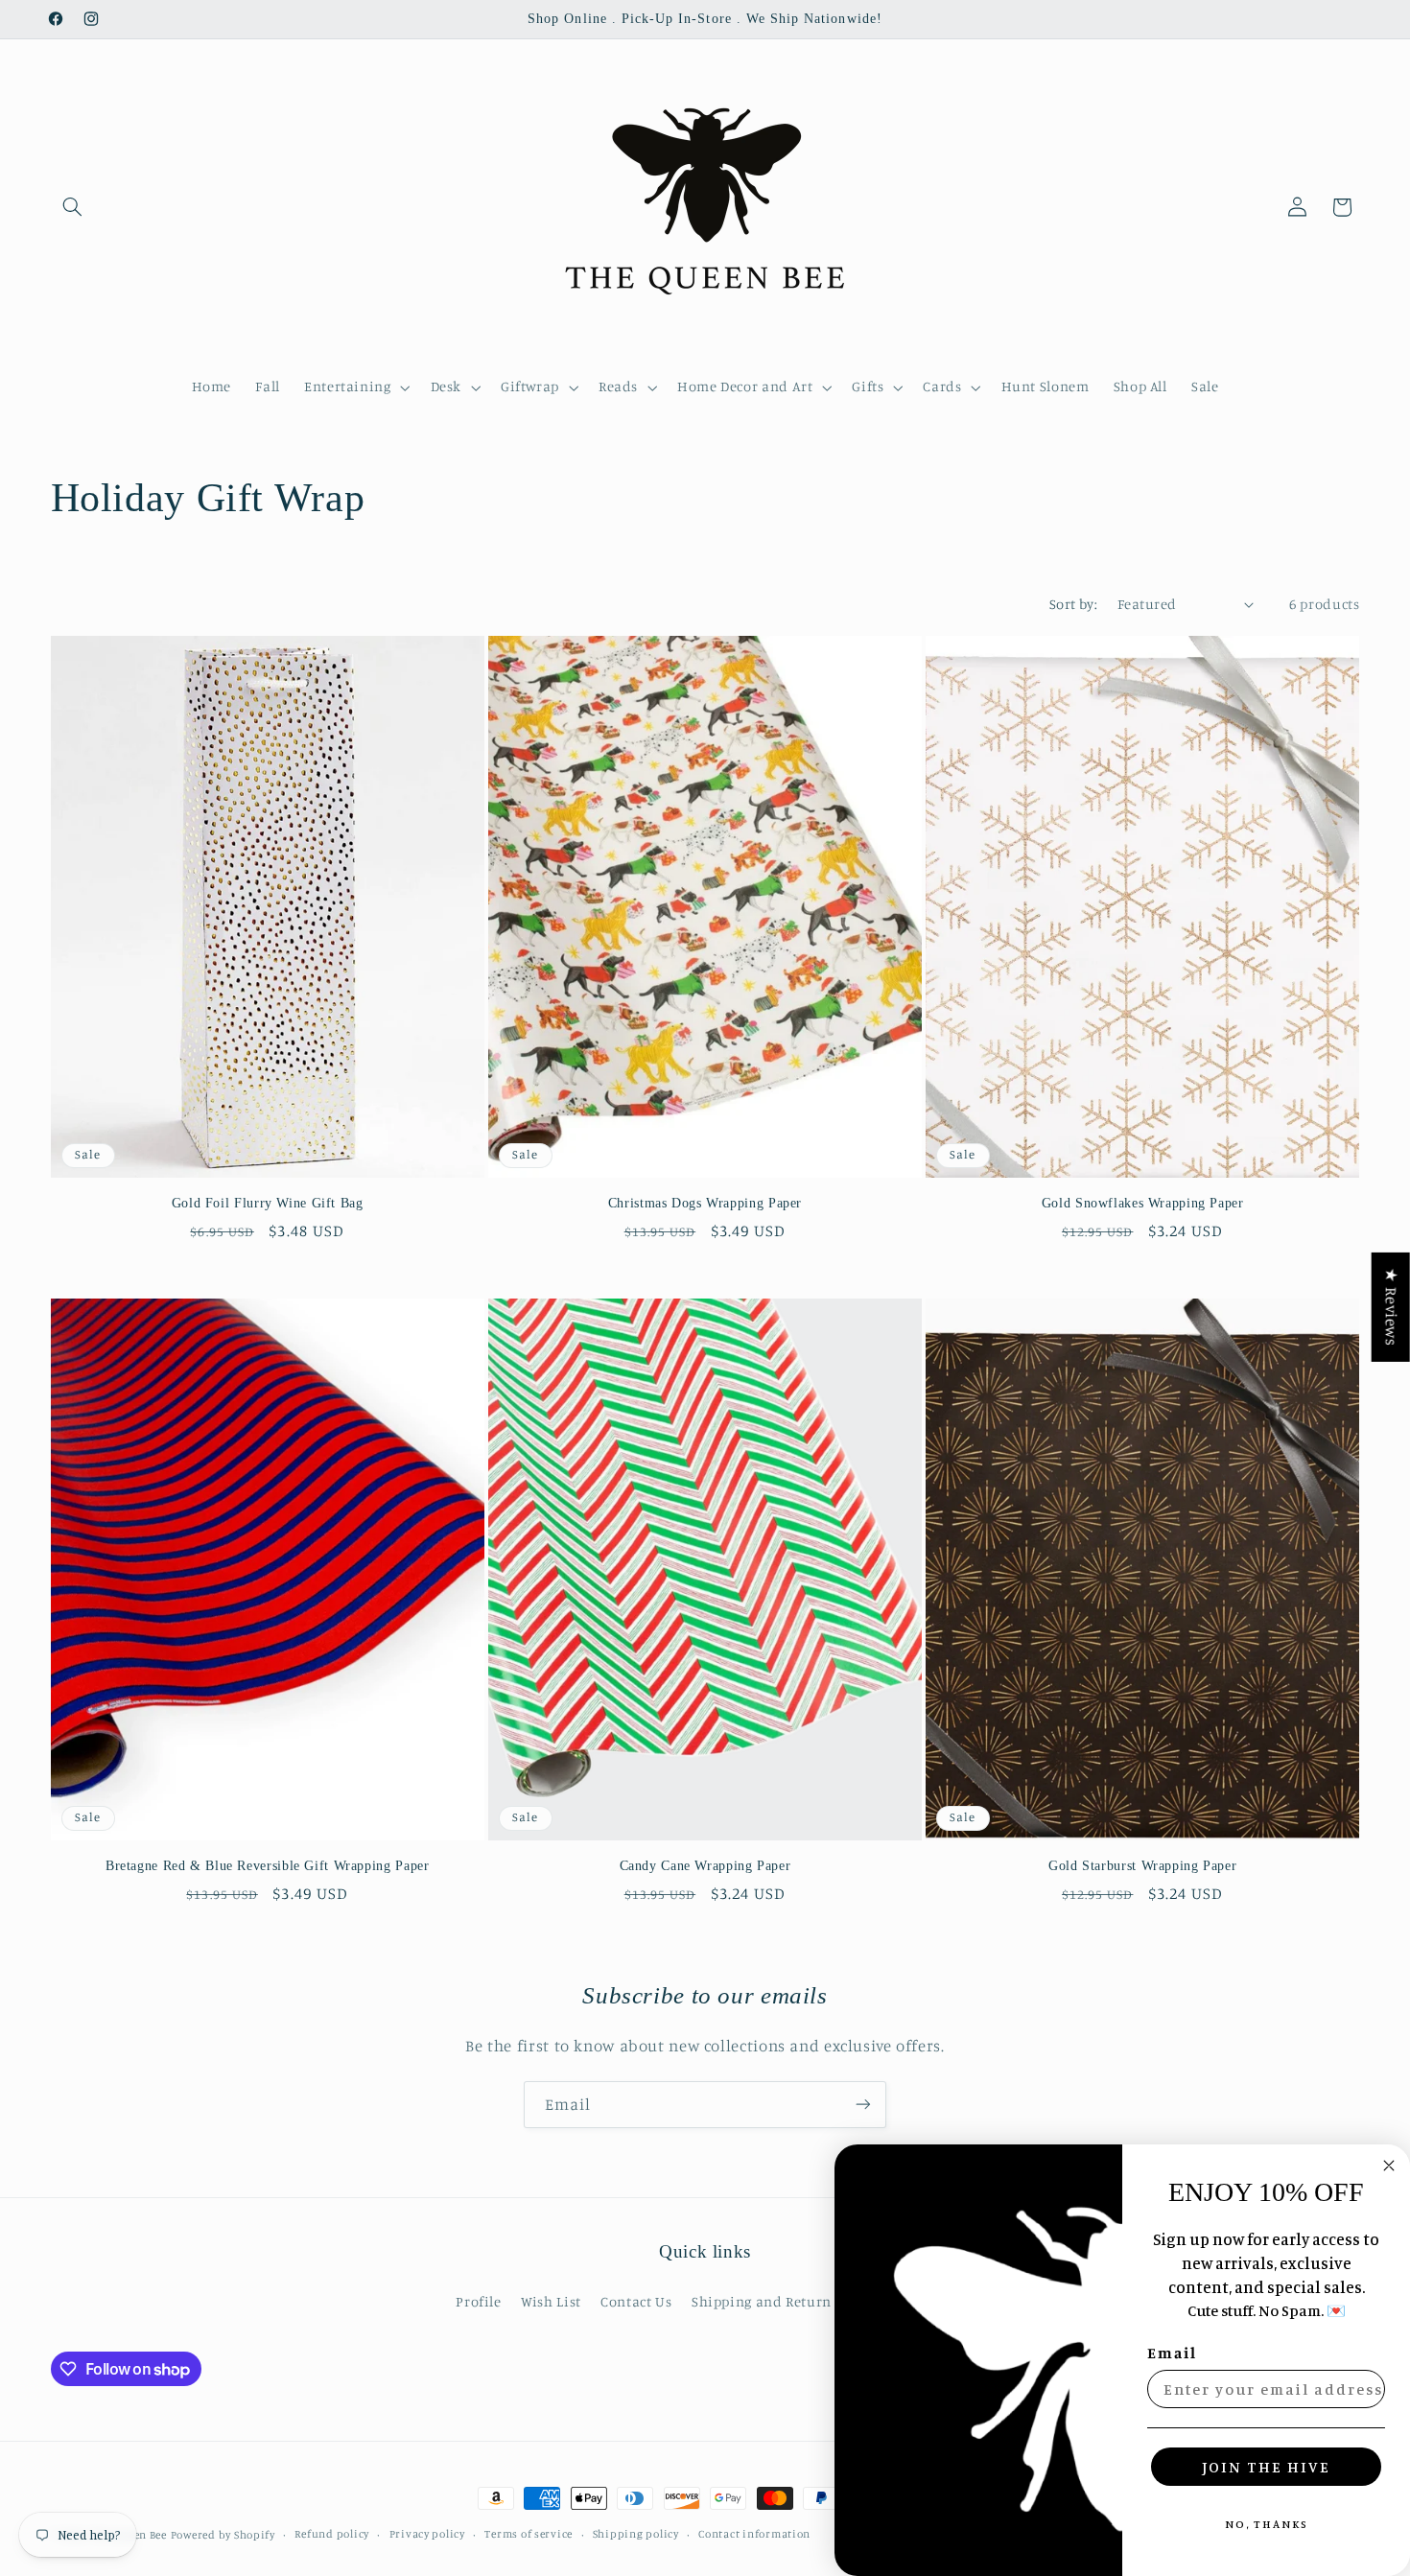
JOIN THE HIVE (1266, 2467)
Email (1172, 2353)
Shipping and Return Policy (783, 2301)
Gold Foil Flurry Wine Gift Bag (268, 1203)
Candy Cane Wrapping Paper (705, 1866)
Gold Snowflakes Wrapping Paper (1143, 1203)
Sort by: (1073, 604)
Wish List (551, 2301)
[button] (73, 207)
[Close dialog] (1389, 2166)
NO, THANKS (1267, 2524)
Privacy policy (427, 2535)
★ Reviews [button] (1392, 1307)
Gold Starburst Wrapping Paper (1142, 1866)
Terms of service (529, 2535)
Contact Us (636, 2301)
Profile (478, 2301)
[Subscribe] (863, 2105)
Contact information (754, 2535)
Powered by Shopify (223, 2535)
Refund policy (332, 2535)
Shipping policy (636, 2535)
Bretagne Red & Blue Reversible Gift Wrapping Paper (268, 1866)
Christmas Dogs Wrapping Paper (705, 1203)
